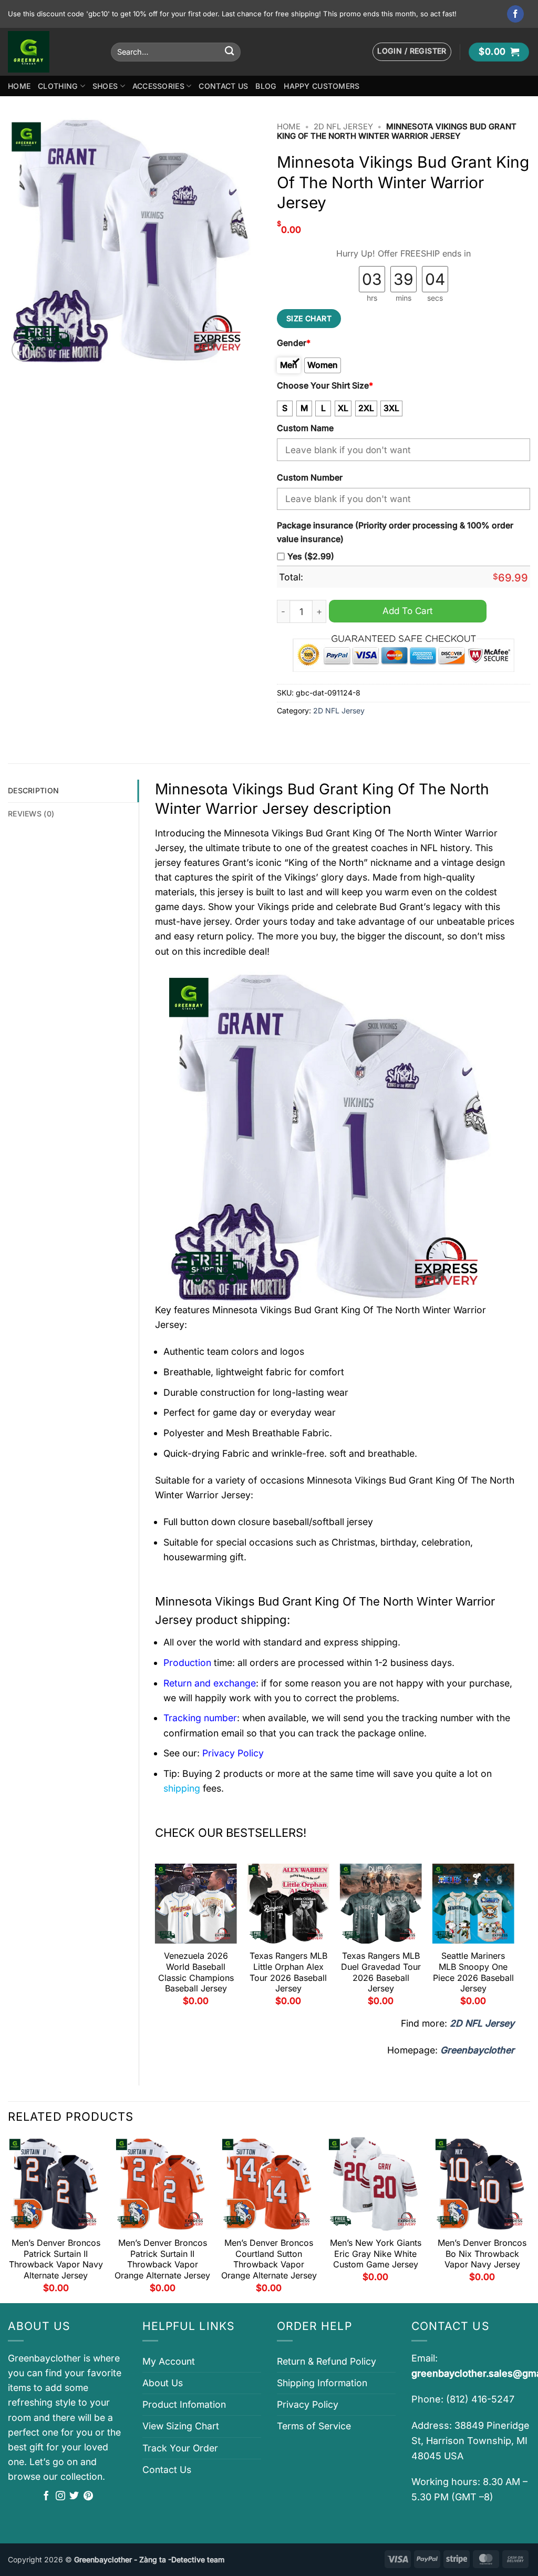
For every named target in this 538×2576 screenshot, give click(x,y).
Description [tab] (33, 790)
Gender (294, 343)
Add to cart (408, 611)
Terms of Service (314, 2426)
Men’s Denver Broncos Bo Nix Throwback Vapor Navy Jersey (482, 2254)
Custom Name (305, 428)
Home (19, 86)
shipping (182, 1788)
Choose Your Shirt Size (325, 386)
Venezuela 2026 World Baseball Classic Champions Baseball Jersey (196, 1972)
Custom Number (310, 478)
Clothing (58, 86)
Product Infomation (184, 2404)
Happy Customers (322, 86)
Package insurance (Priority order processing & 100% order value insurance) (395, 532)
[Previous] (156, 1939)
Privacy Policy (308, 2404)
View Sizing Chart (181, 2426)
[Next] (514, 1939)
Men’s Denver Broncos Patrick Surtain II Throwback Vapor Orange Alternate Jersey (162, 2259)
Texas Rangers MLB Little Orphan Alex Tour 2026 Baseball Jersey (288, 1972)
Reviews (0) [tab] (31, 814)
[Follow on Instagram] (60, 2497)
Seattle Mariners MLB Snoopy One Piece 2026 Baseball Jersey (473, 1972)
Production (187, 1663)
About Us (163, 2383)
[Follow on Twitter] (74, 2497)
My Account (169, 2361)
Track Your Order (180, 2448)
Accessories (158, 86)
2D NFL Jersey (343, 127)
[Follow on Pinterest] (88, 2497)
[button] (412, 52)
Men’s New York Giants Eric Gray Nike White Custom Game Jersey (376, 2254)
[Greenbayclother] (51, 52)
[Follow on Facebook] (516, 14)
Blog (266, 86)
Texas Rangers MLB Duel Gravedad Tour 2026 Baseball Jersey (381, 1972)
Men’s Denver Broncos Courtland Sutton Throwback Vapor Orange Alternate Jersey (269, 2259)
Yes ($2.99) (311, 556)
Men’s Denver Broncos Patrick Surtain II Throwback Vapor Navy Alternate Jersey (56, 2259)
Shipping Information (322, 2383)
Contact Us (223, 86)
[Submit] (229, 52)
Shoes (105, 86)
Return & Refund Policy (327, 2361)
